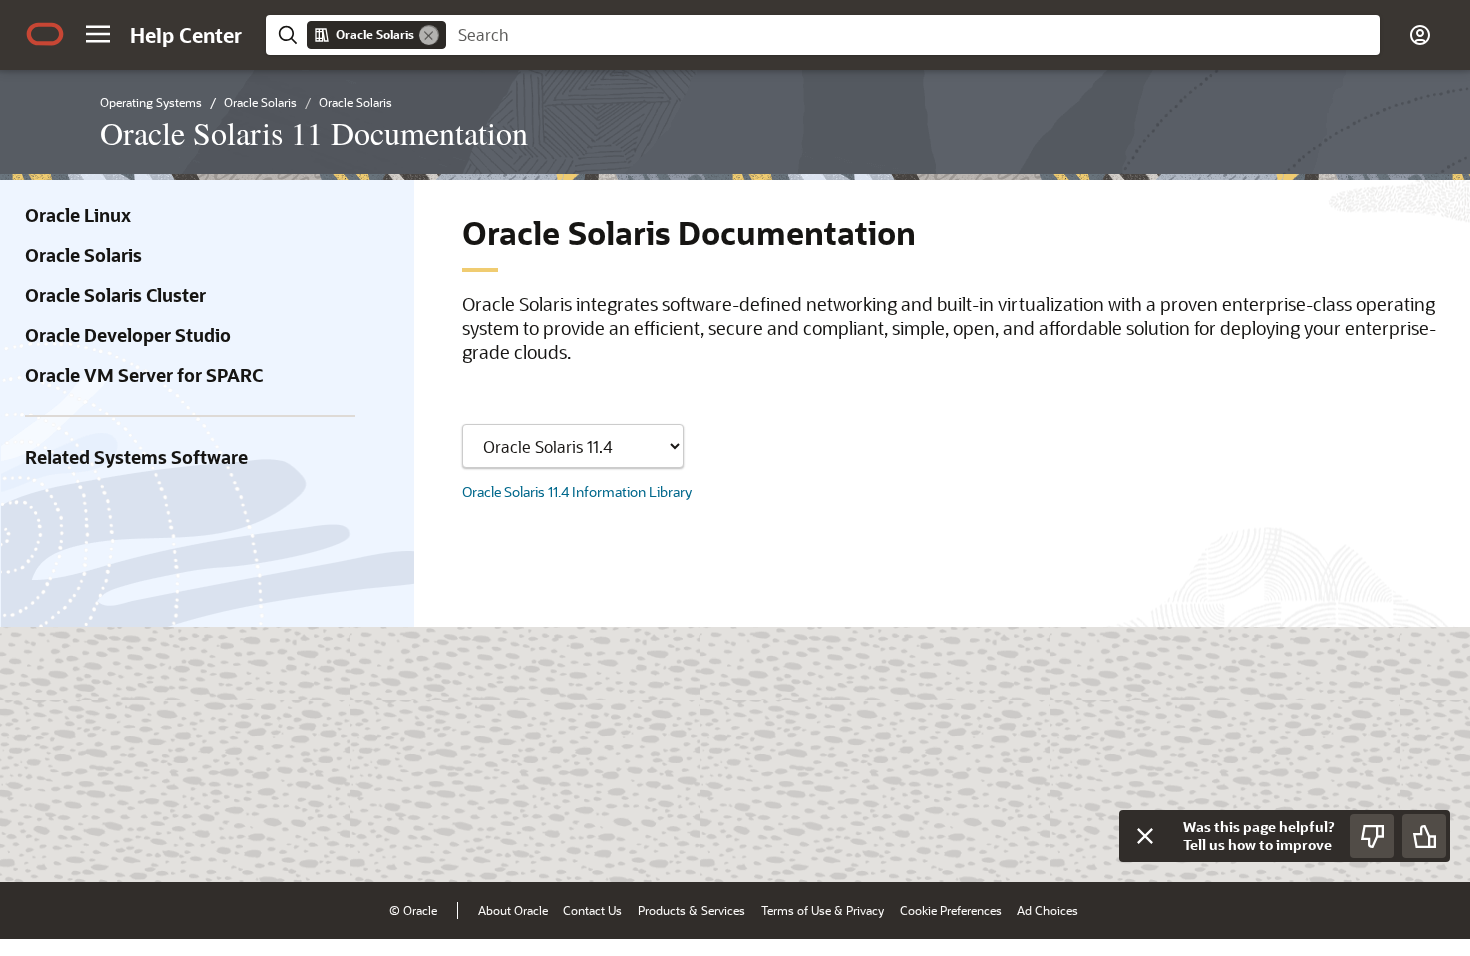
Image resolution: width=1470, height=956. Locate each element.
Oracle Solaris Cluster (115, 295)
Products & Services (691, 910)
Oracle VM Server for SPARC (144, 375)
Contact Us (592, 910)
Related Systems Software (136, 457)
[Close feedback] (1145, 836)
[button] (98, 34)
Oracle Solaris (83, 255)
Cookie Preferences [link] (951, 910)
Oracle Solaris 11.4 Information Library (577, 491)
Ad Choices (1047, 910)
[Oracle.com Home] (45, 34)
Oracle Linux (78, 215)
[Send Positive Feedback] (1424, 836)
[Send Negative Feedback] (1372, 836)
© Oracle (413, 910)
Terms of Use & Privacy (822, 910)
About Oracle (513, 910)
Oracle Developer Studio (128, 335)
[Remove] (429, 35)
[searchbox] (913, 35)
